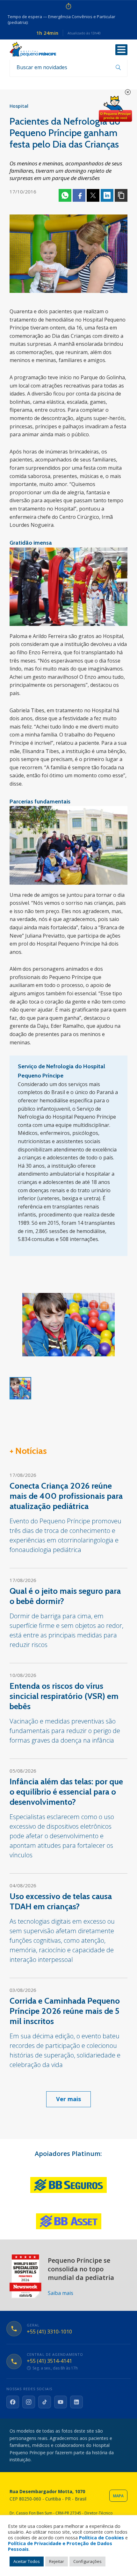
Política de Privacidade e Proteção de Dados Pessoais (60, 2546)
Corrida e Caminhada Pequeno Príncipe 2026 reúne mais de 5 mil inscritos (65, 2011)
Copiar (121, 195)
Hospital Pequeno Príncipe (33, 49)
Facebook (79, 195)
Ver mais (68, 2099)
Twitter (93, 195)
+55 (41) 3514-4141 (49, 2361)
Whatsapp (65, 195)
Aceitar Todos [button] (27, 2561)
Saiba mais (61, 2293)
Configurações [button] (87, 2561)
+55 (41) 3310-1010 (49, 2332)
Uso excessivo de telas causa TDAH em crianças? (61, 1901)
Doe (115, 109)
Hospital (19, 106)
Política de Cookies (101, 2537)
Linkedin (107, 195)
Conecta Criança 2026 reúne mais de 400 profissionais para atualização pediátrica (66, 1496)
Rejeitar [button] (57, 2561)
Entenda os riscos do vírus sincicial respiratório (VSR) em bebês (64, 1696)
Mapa (118, 2496)
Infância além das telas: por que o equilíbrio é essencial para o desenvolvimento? (66, 1792)
